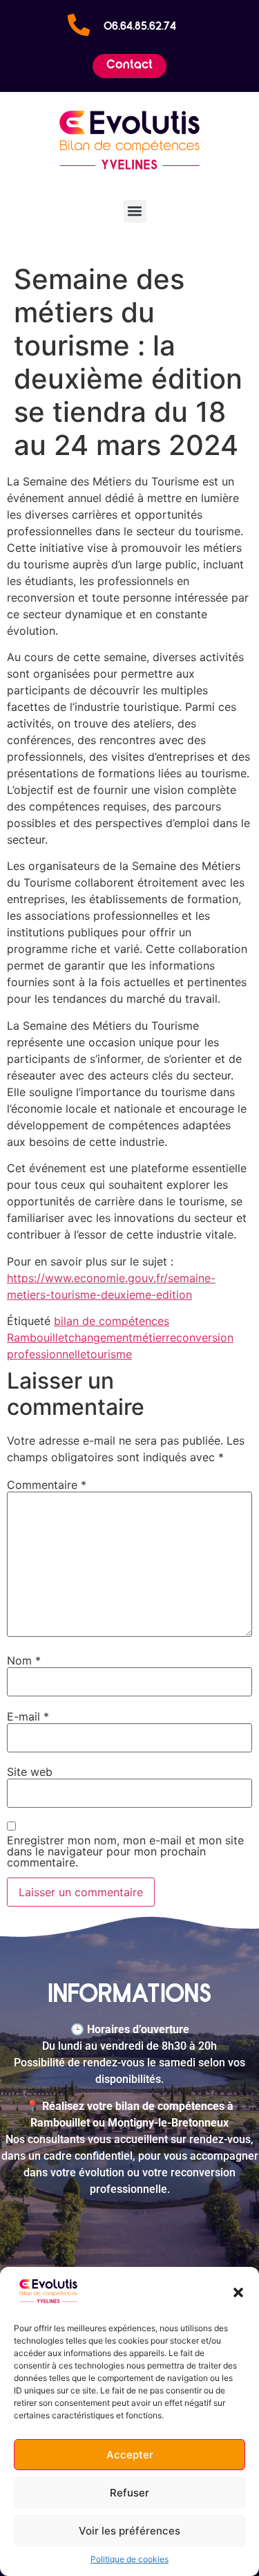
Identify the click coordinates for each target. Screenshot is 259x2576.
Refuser (129, 2493)
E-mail (28, 1716)
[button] (238, 2292)
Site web (30, 1772)
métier (149, 1337)
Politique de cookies (129, 2559)
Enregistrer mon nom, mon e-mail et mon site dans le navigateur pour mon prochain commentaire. (125, 1851)
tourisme (109, 1354)
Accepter (130, 2455)
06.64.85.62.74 (140, 27)
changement (100, 1337)
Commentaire (47, 1485)
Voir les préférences (129, 2531)
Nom (24, 1660)
